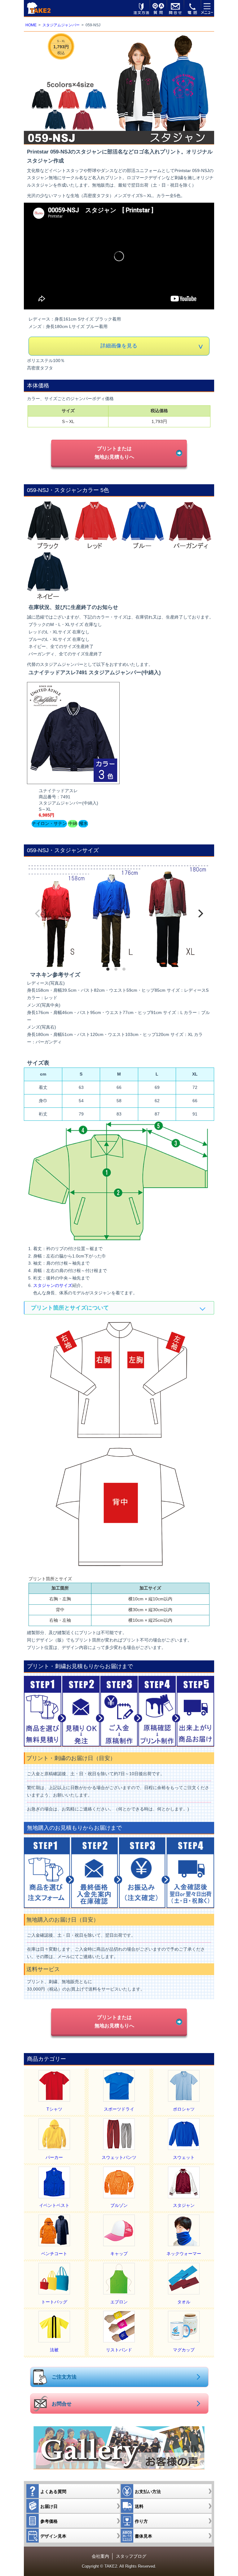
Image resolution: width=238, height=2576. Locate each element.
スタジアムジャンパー (61, 25)
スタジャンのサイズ (53, 1285)
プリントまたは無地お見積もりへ (114, 453)
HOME (31, 25)
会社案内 (100, 2556)
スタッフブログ (131, 2556)
